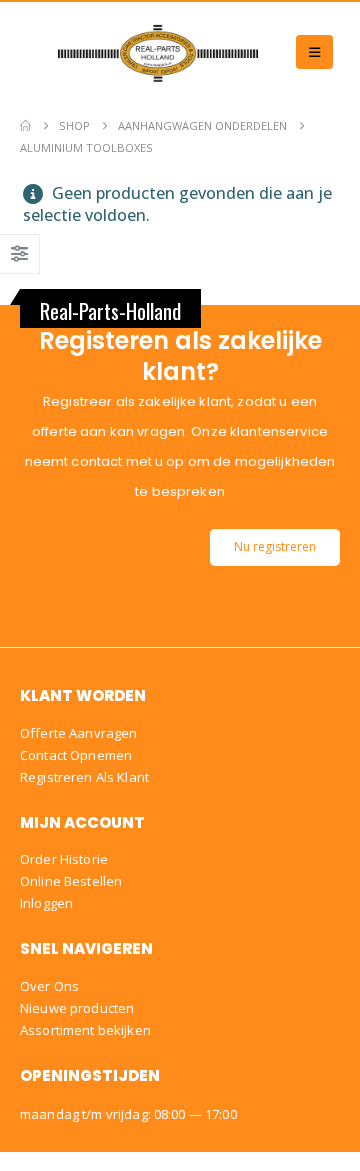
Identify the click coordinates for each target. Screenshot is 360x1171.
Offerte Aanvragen (78, 733)
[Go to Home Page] (25, 126)
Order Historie (64, 859)
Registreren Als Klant (84, 777)
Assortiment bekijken (85, 1030)
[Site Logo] (158, 52)
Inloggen (46, 903)
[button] (314, 52)
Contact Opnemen (76, 755)
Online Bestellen (71, 881)
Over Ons (49, 986)
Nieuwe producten (77, 1008)
